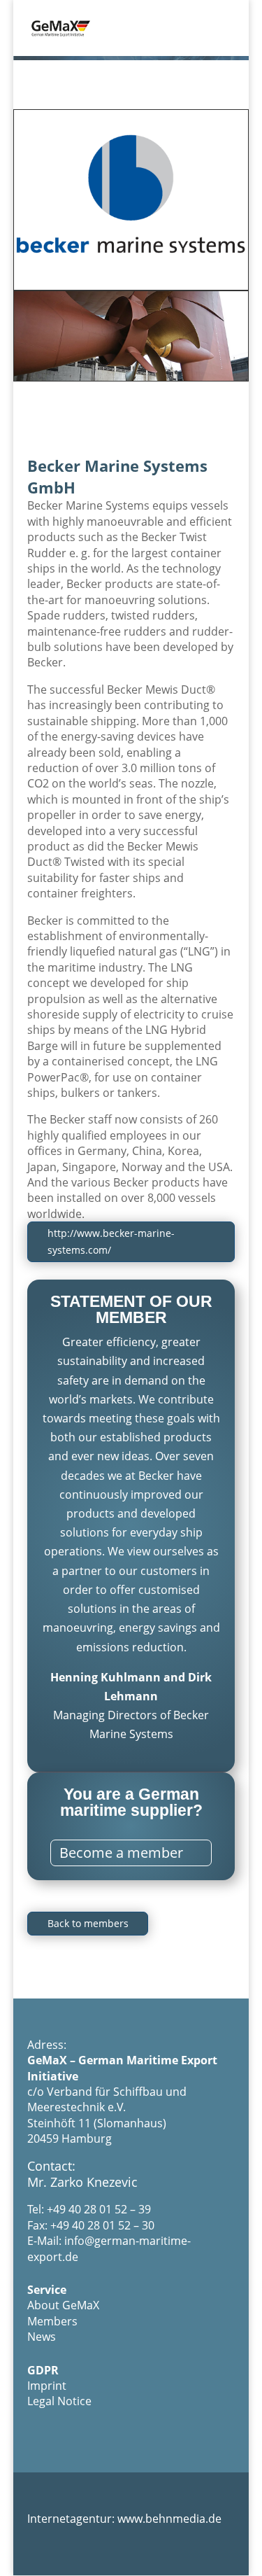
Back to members (88, 1923)
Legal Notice (59, 2401)
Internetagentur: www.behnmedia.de (124, 2519)
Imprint (47, 2386)
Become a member (121, 1853)
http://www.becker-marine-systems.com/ (111, 1241)
